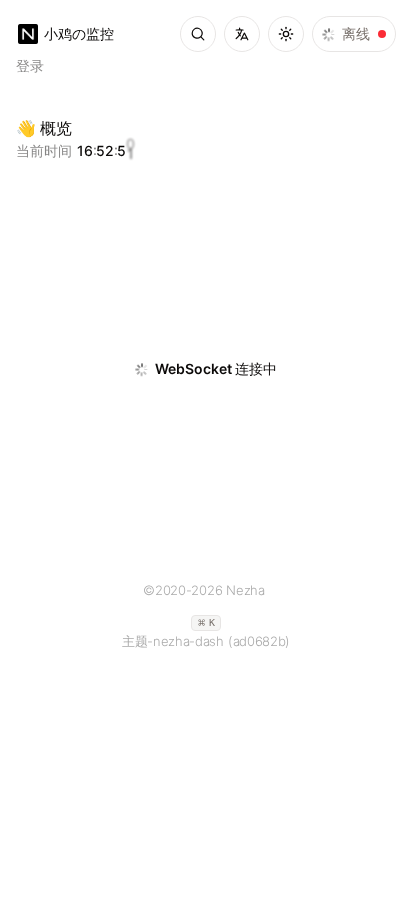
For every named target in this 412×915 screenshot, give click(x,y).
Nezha (245, 590)
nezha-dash (188, 641)
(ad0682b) (259, 641)
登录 (30, 65)
